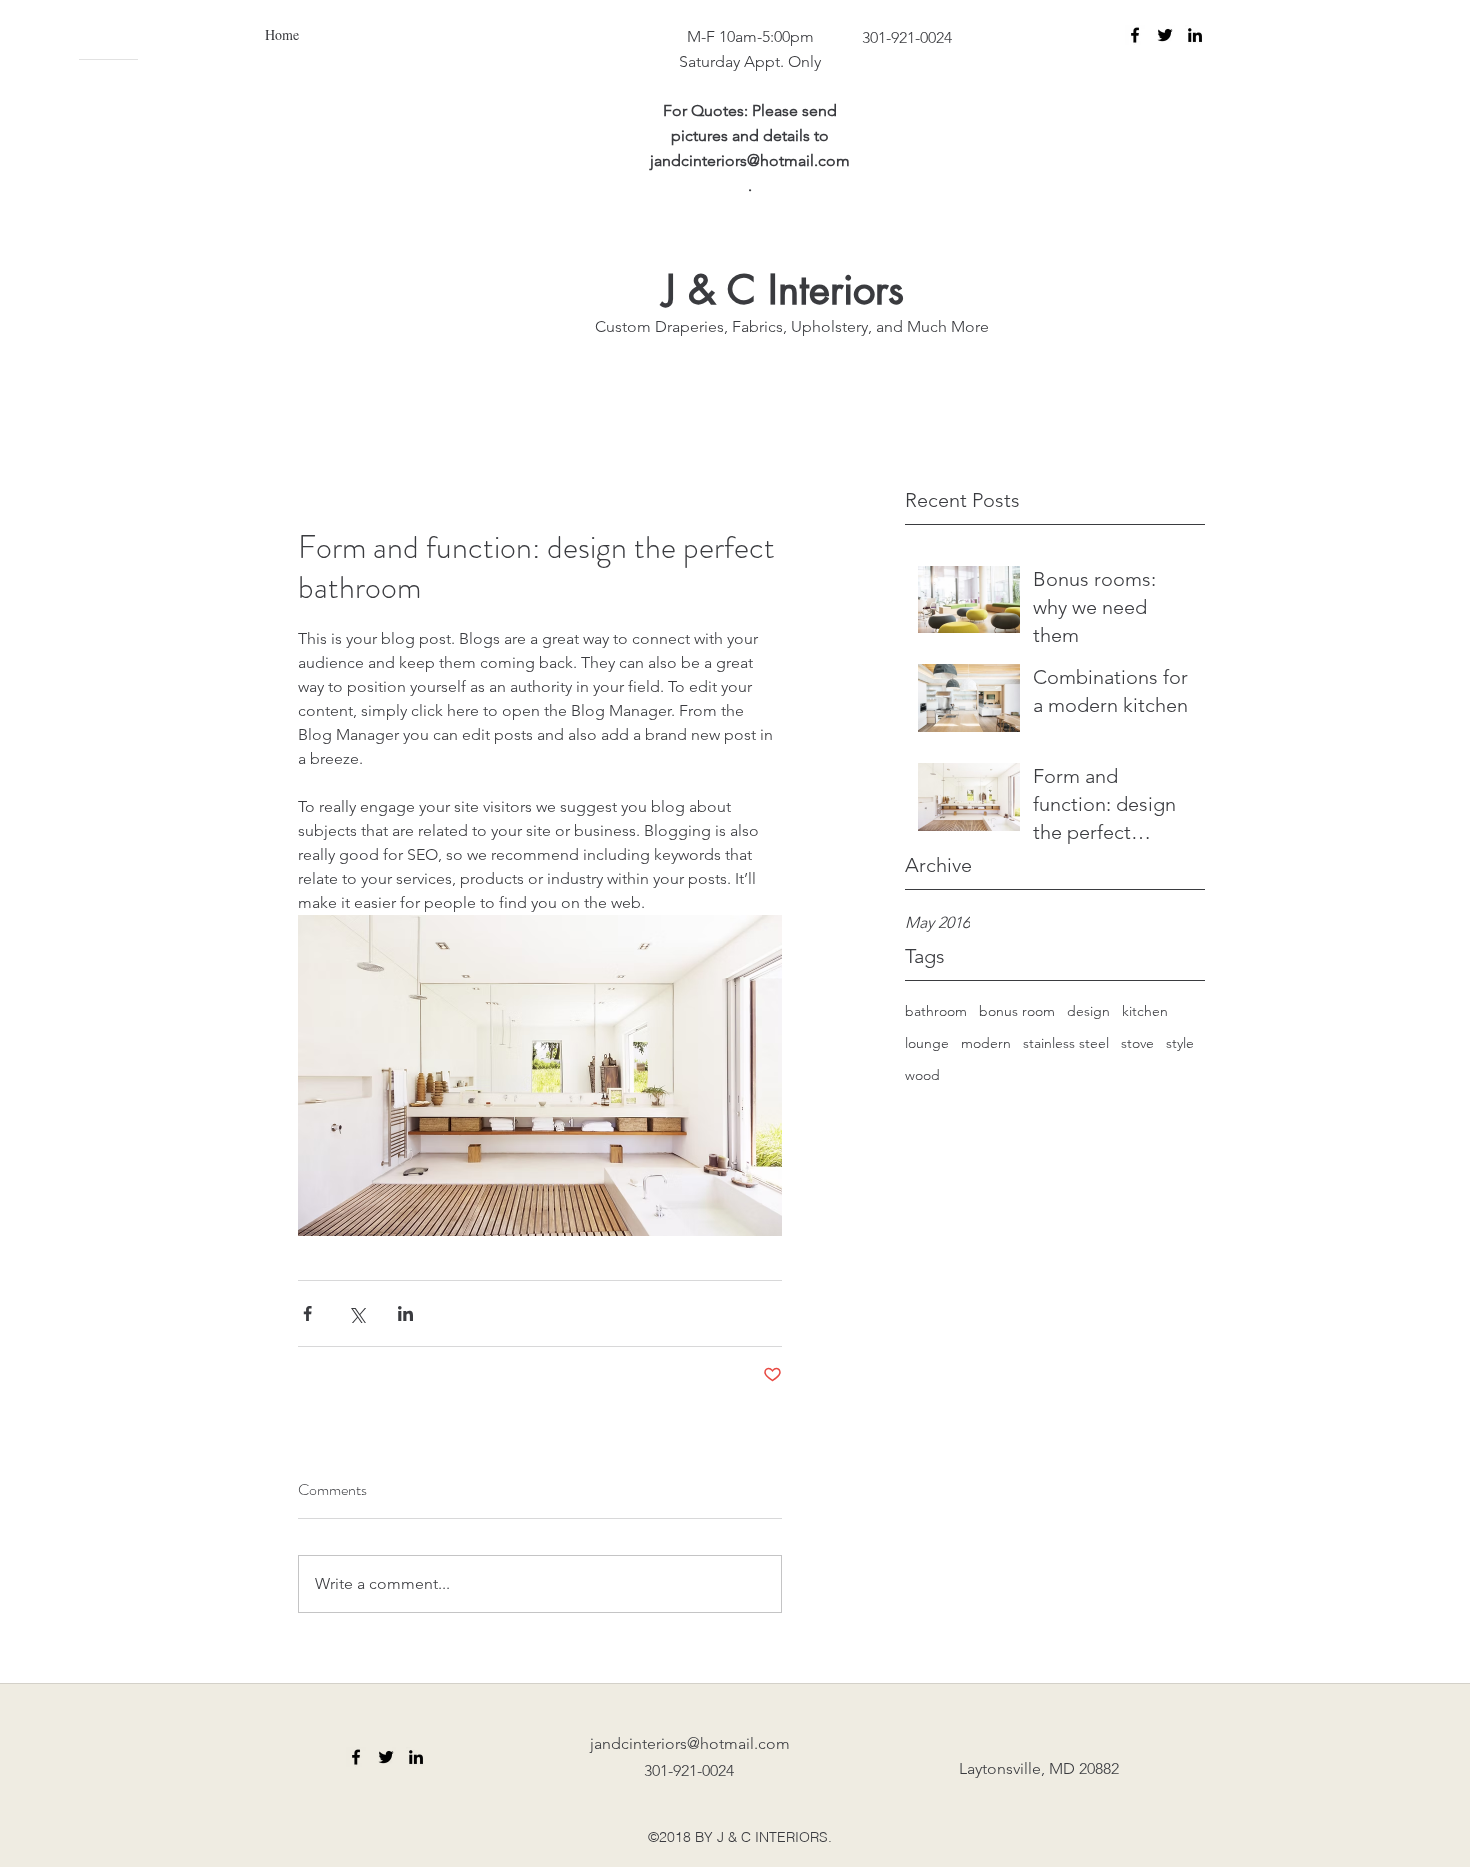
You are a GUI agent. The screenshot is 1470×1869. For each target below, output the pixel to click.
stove (1137, 1043)
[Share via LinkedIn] (405, 1313)
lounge (927, 1043)
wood (922, 1075)
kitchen (1145, 1011)
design (1088, 1011)
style (1180, 1043)
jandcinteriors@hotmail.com (750, 160)
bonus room (1017, 1011)
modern (986, 1043)
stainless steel (1066, 1043)
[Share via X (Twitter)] (356, 1313)
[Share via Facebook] (307, 1313)
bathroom (936, 1011)
